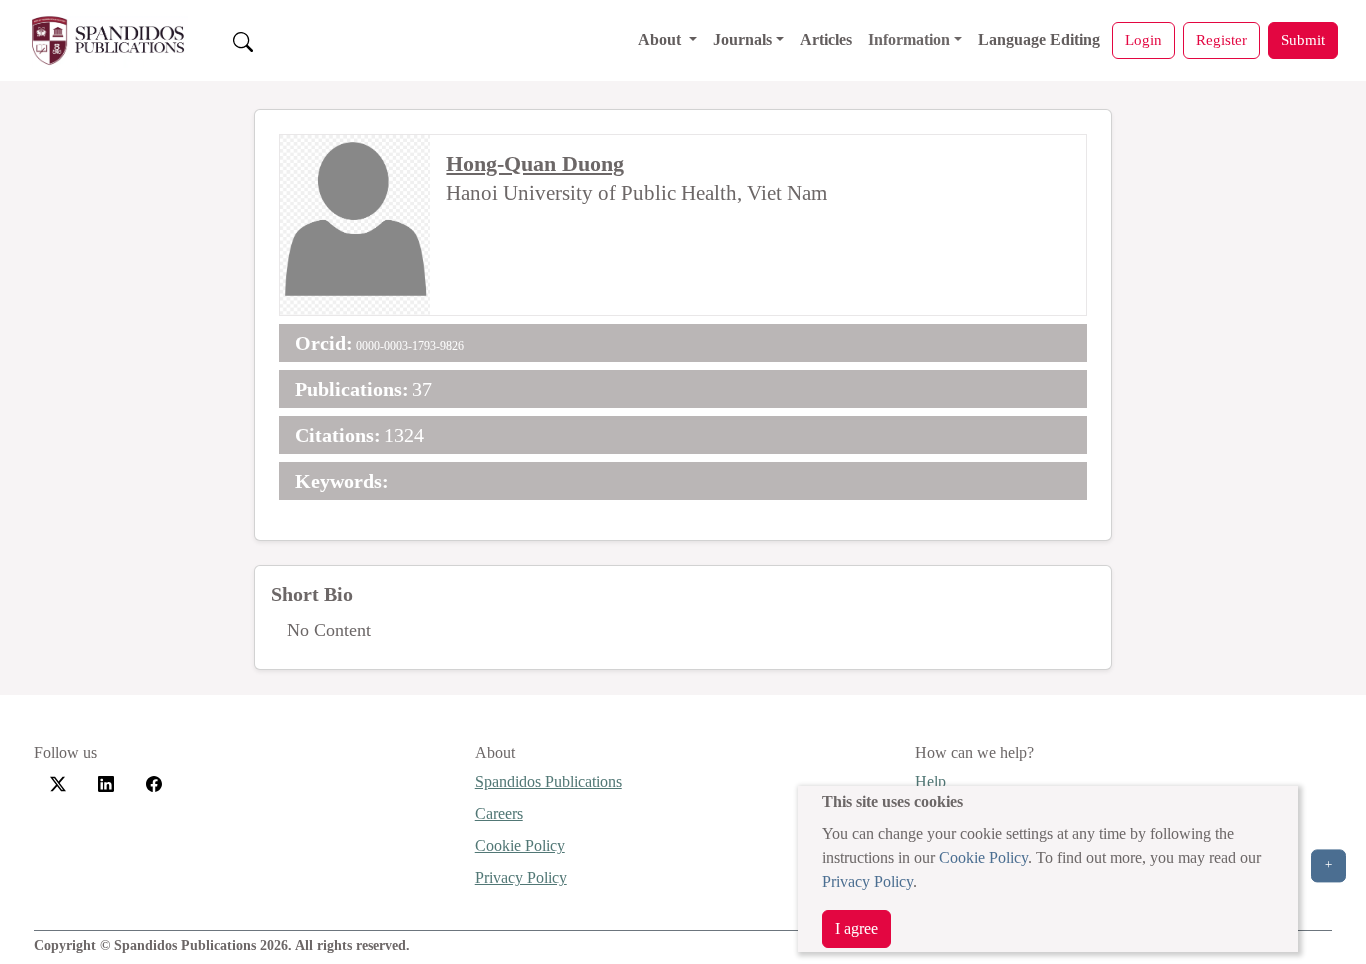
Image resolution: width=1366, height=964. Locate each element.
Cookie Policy (983, 857)
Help (930, 781)
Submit (1303, 39)
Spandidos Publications (548, 781)
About (661, 39)
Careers (499, 813)
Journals (742, 39)
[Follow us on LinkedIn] (106, 783)
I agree (856, 928)
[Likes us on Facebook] (154, 783)
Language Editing (1039, 39)
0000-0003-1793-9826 (410, 346)
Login (1143, 39)
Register (1221, 39)
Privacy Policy (867, 881)
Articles (826, 39)
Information (909, 39)
